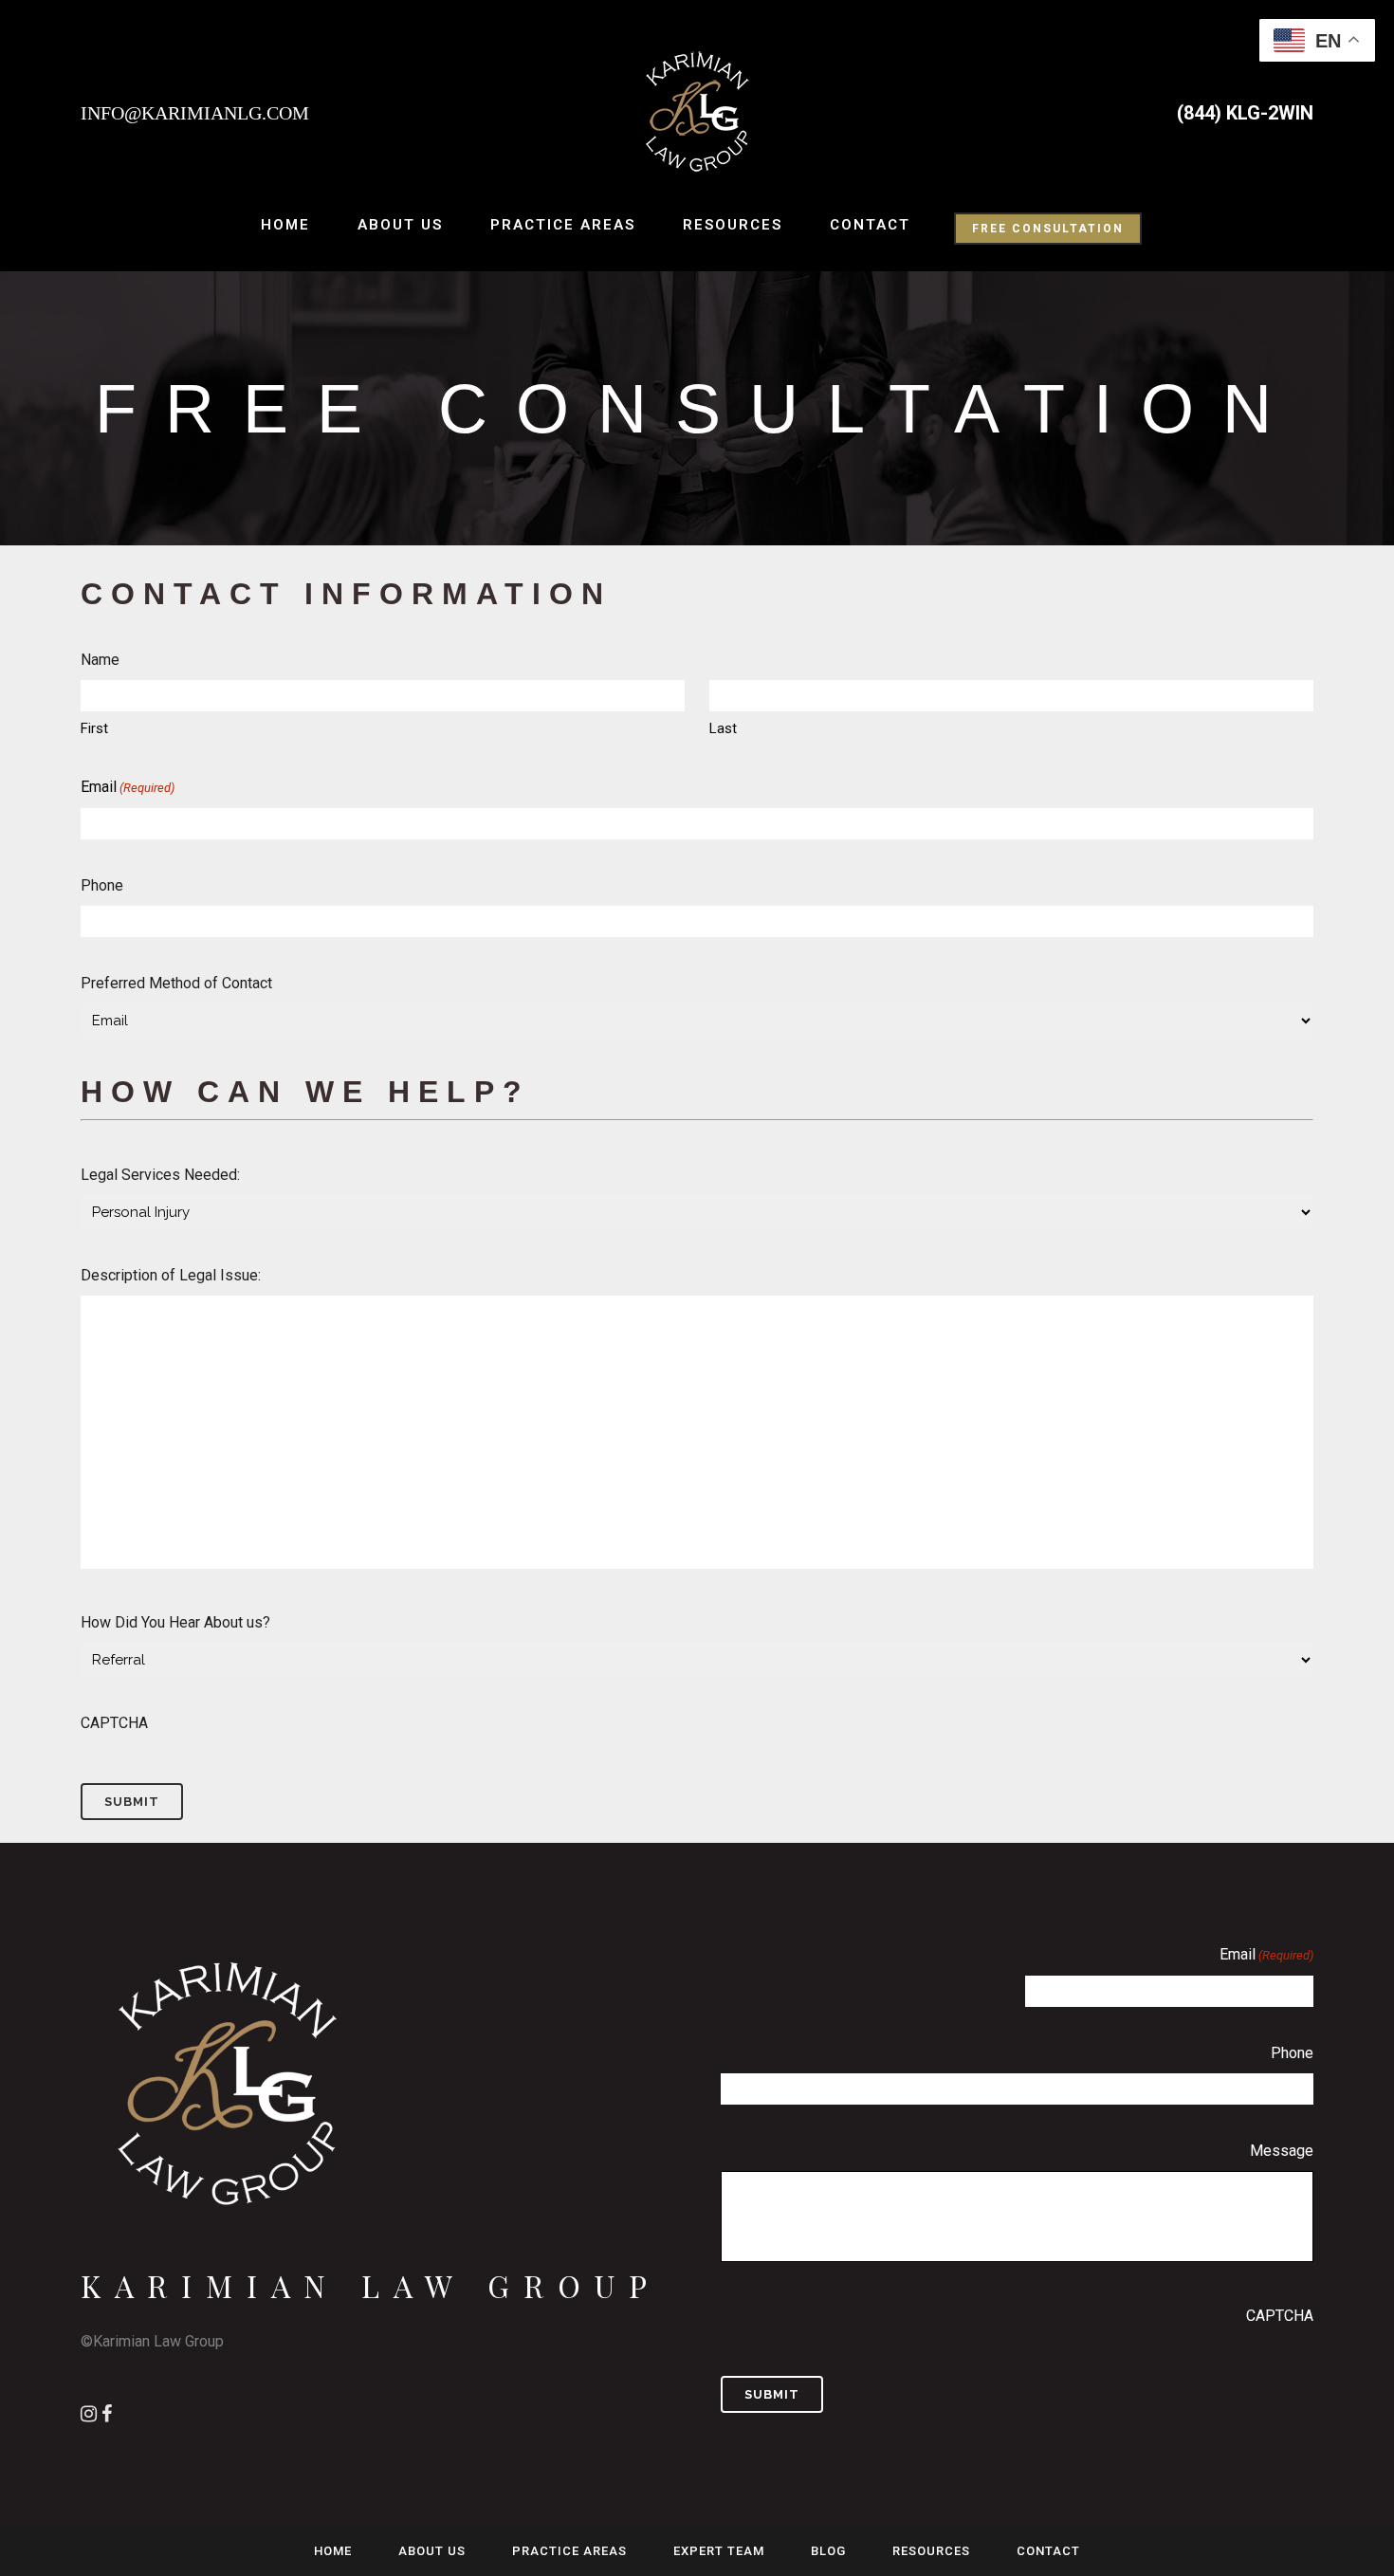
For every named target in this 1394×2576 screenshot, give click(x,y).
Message (1282, 2151)
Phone (102, 885)
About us (432, 2551)
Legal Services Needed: (160, 1175)
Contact (1048, 2551)
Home (333, 2551)
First (94, 728)
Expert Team (719, 2551)
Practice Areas (569, 2551)
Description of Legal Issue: (171, 1275)
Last (723, 728)
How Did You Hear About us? (175, 1622)
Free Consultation (1048, 229)
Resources (931, 2551)
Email (128, 787)
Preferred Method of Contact (176, 983)
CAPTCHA (114, 1723)
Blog (828, 2551)
